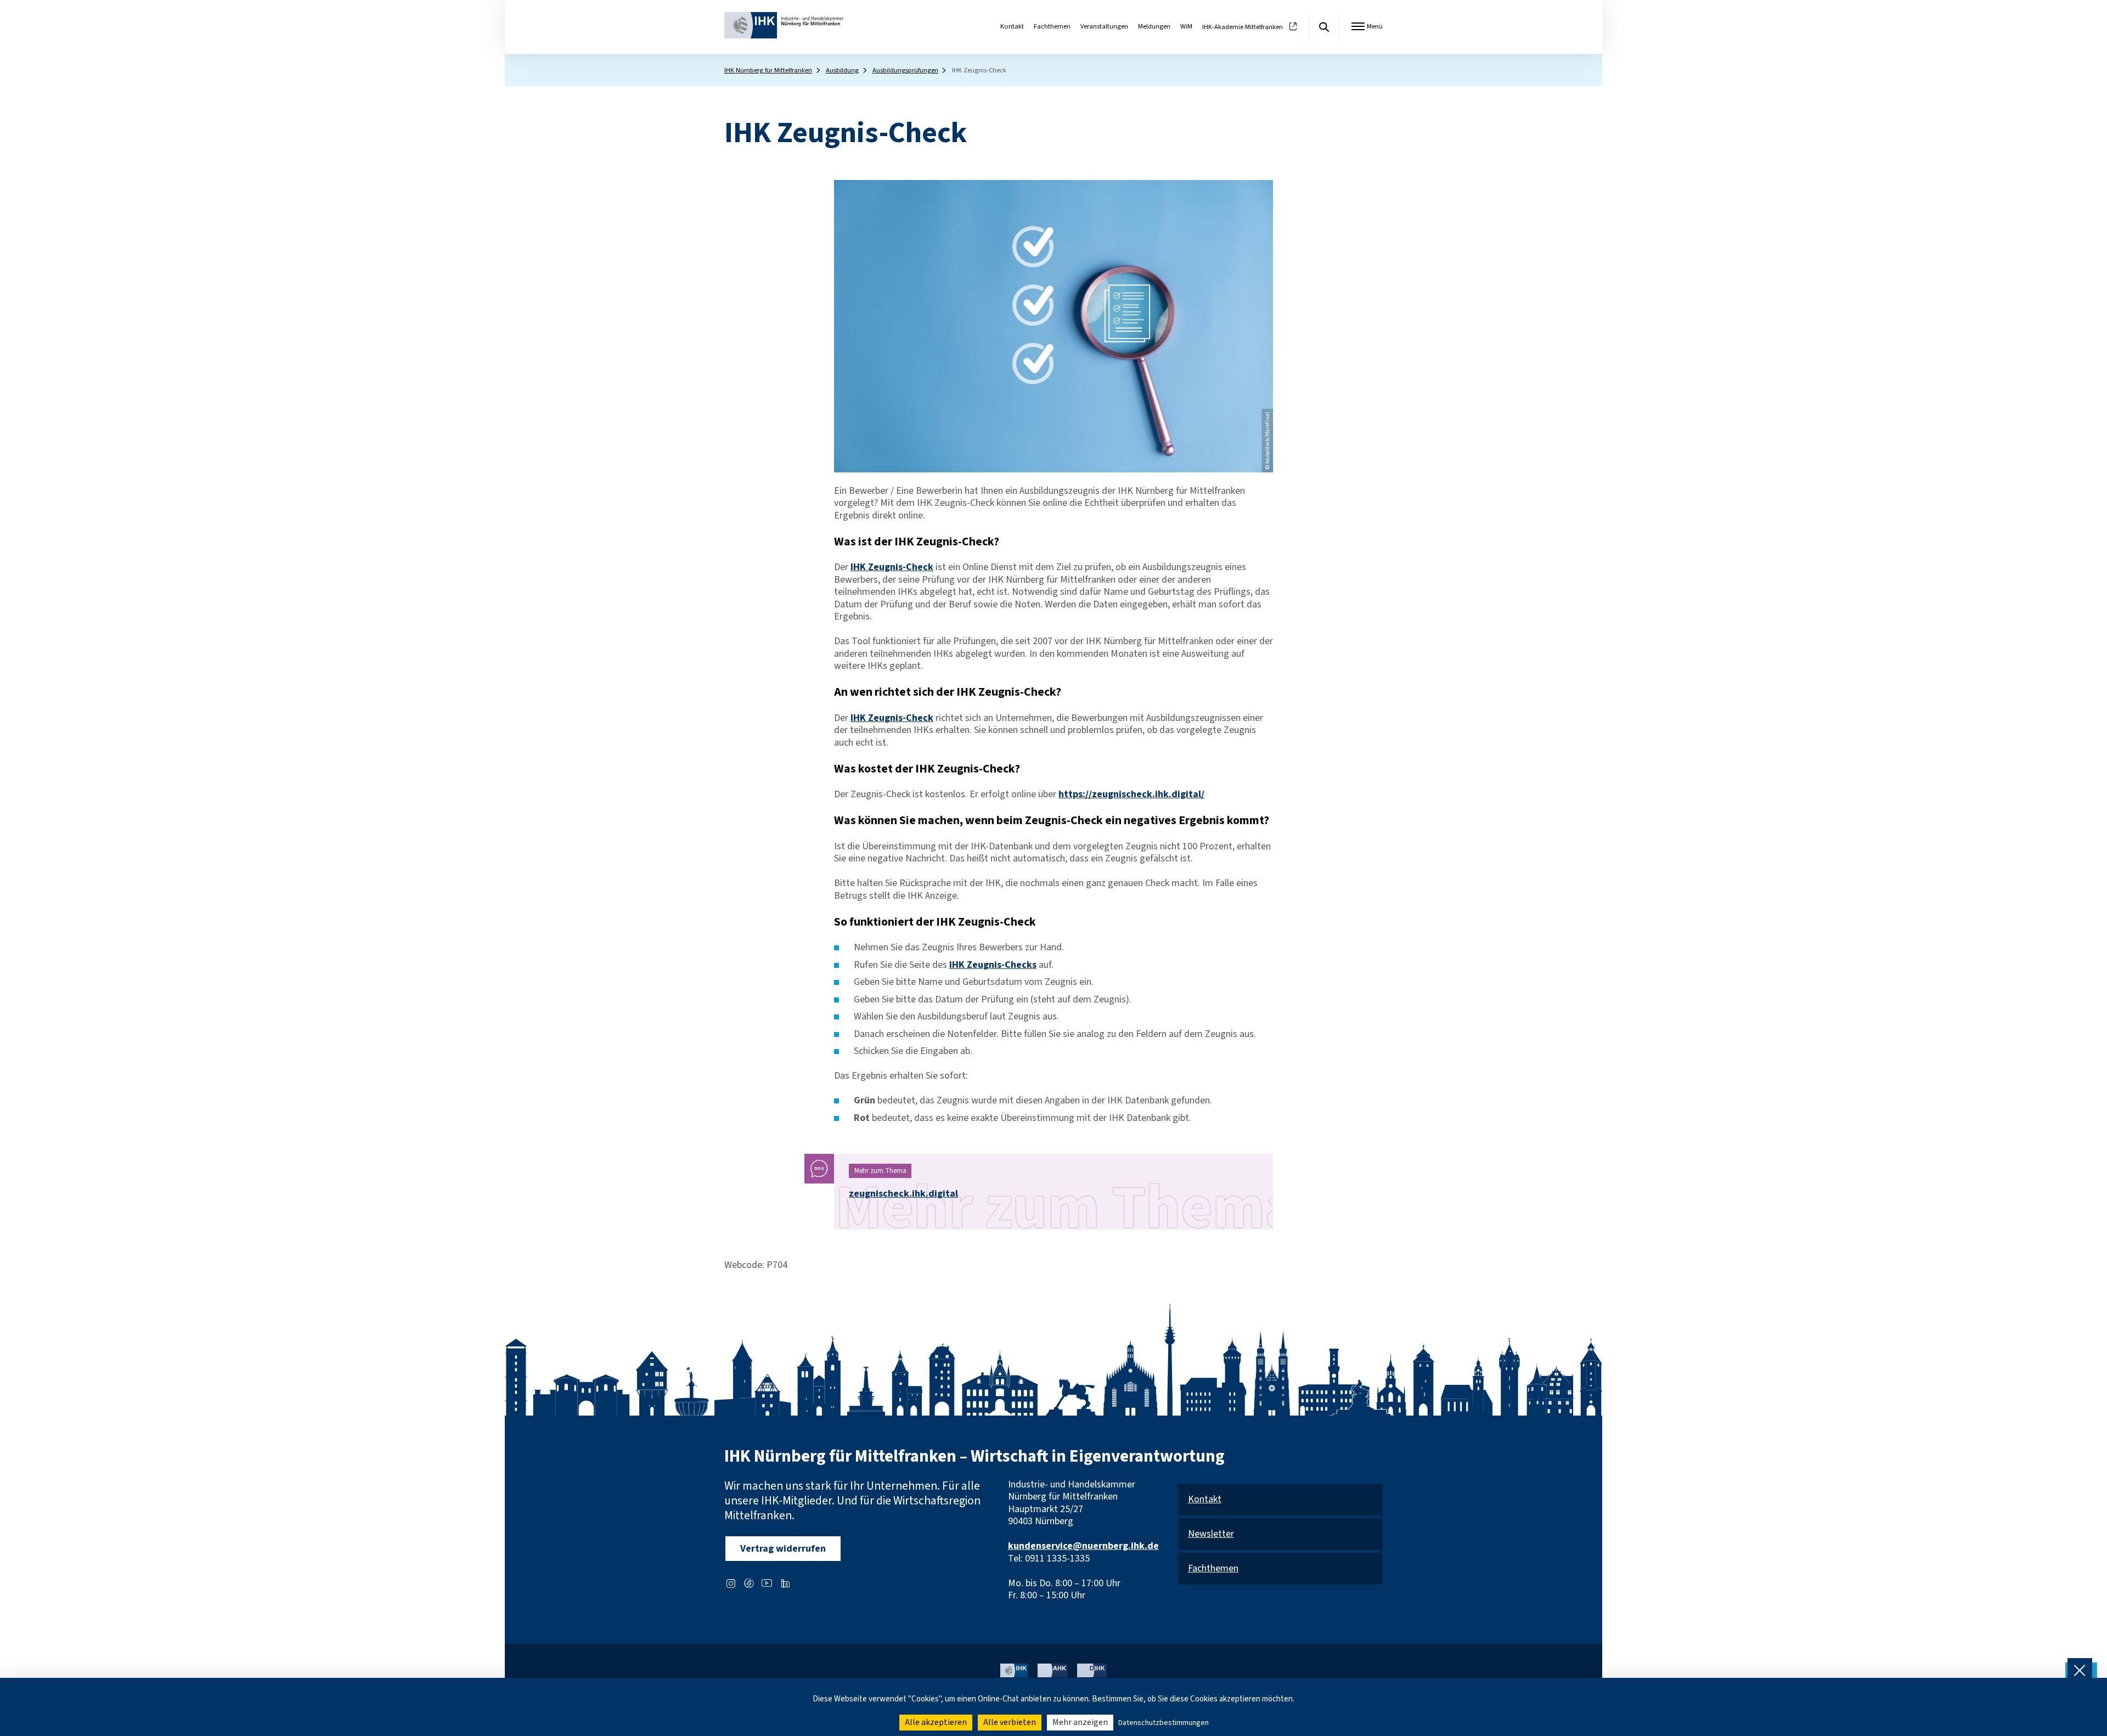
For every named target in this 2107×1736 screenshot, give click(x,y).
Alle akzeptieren (936, 1722)
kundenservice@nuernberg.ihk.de (1083, 1546)
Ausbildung (842, 70)
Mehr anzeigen (1080, 1722)
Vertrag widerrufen (783, 1549)
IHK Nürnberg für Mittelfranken (768, 70)
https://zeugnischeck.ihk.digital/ (1131, 794)
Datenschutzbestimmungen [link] (1164, 1723)
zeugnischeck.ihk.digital (903, 1194)
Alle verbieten (1010, 1722)
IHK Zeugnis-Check (892, 567)
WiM (1186, 26)
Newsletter (1211, 1534)
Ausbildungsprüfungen (905, 70)
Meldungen (1154, 26)
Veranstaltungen (1104, 26)
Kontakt (1012, 26)
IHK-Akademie (1243, 27)
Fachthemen (1052, 26)
